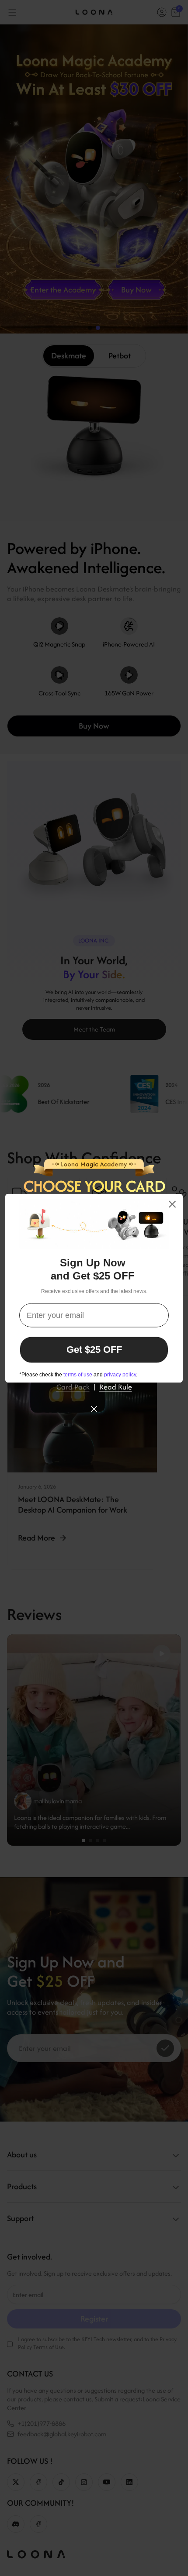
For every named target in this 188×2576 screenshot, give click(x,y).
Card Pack (73, 1386)
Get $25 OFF (94, 1350)
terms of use (78, 1374)
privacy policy (120, 1374)
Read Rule (116, 1386)
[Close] (172, 1204)
